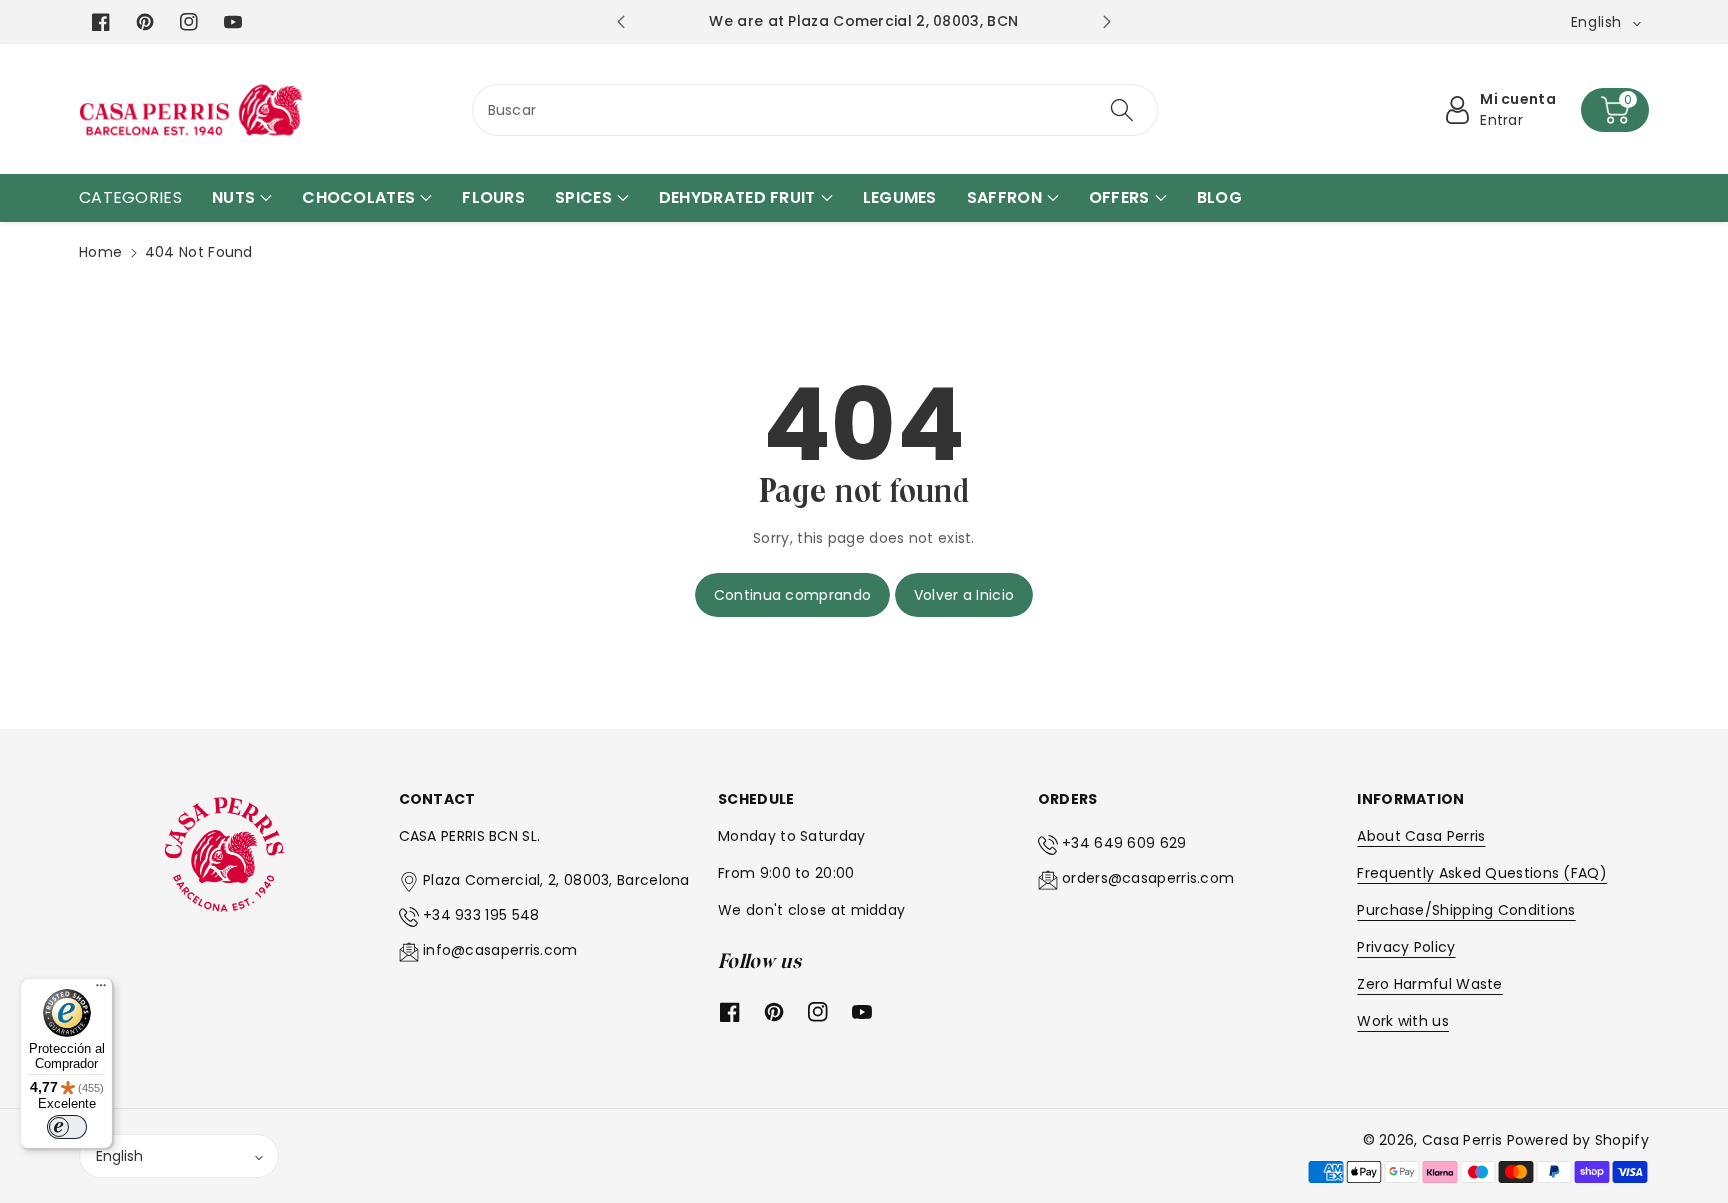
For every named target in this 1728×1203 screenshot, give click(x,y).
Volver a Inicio (964, 595)
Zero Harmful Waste (1429, 984)
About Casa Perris (1421, 836)
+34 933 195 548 (481, 915)
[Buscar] (1122, 110)
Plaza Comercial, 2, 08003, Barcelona (556, 880)
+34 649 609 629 (1124, 843)
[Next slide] (1106, 22)
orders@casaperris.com (1148, 878)
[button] (1615, 110)
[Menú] (101, 990)
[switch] (67, 1127)
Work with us (1403, 1021)
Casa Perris (1462, 1140)
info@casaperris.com (500, 950)
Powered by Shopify (1578, 1140)
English (119, 1156)
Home (100, 252)
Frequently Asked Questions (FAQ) (1482, 873)
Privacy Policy (1406, 947)
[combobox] (815, 110)
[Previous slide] (620, 22)
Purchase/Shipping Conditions (1466, 910)
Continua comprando (792, 595)
